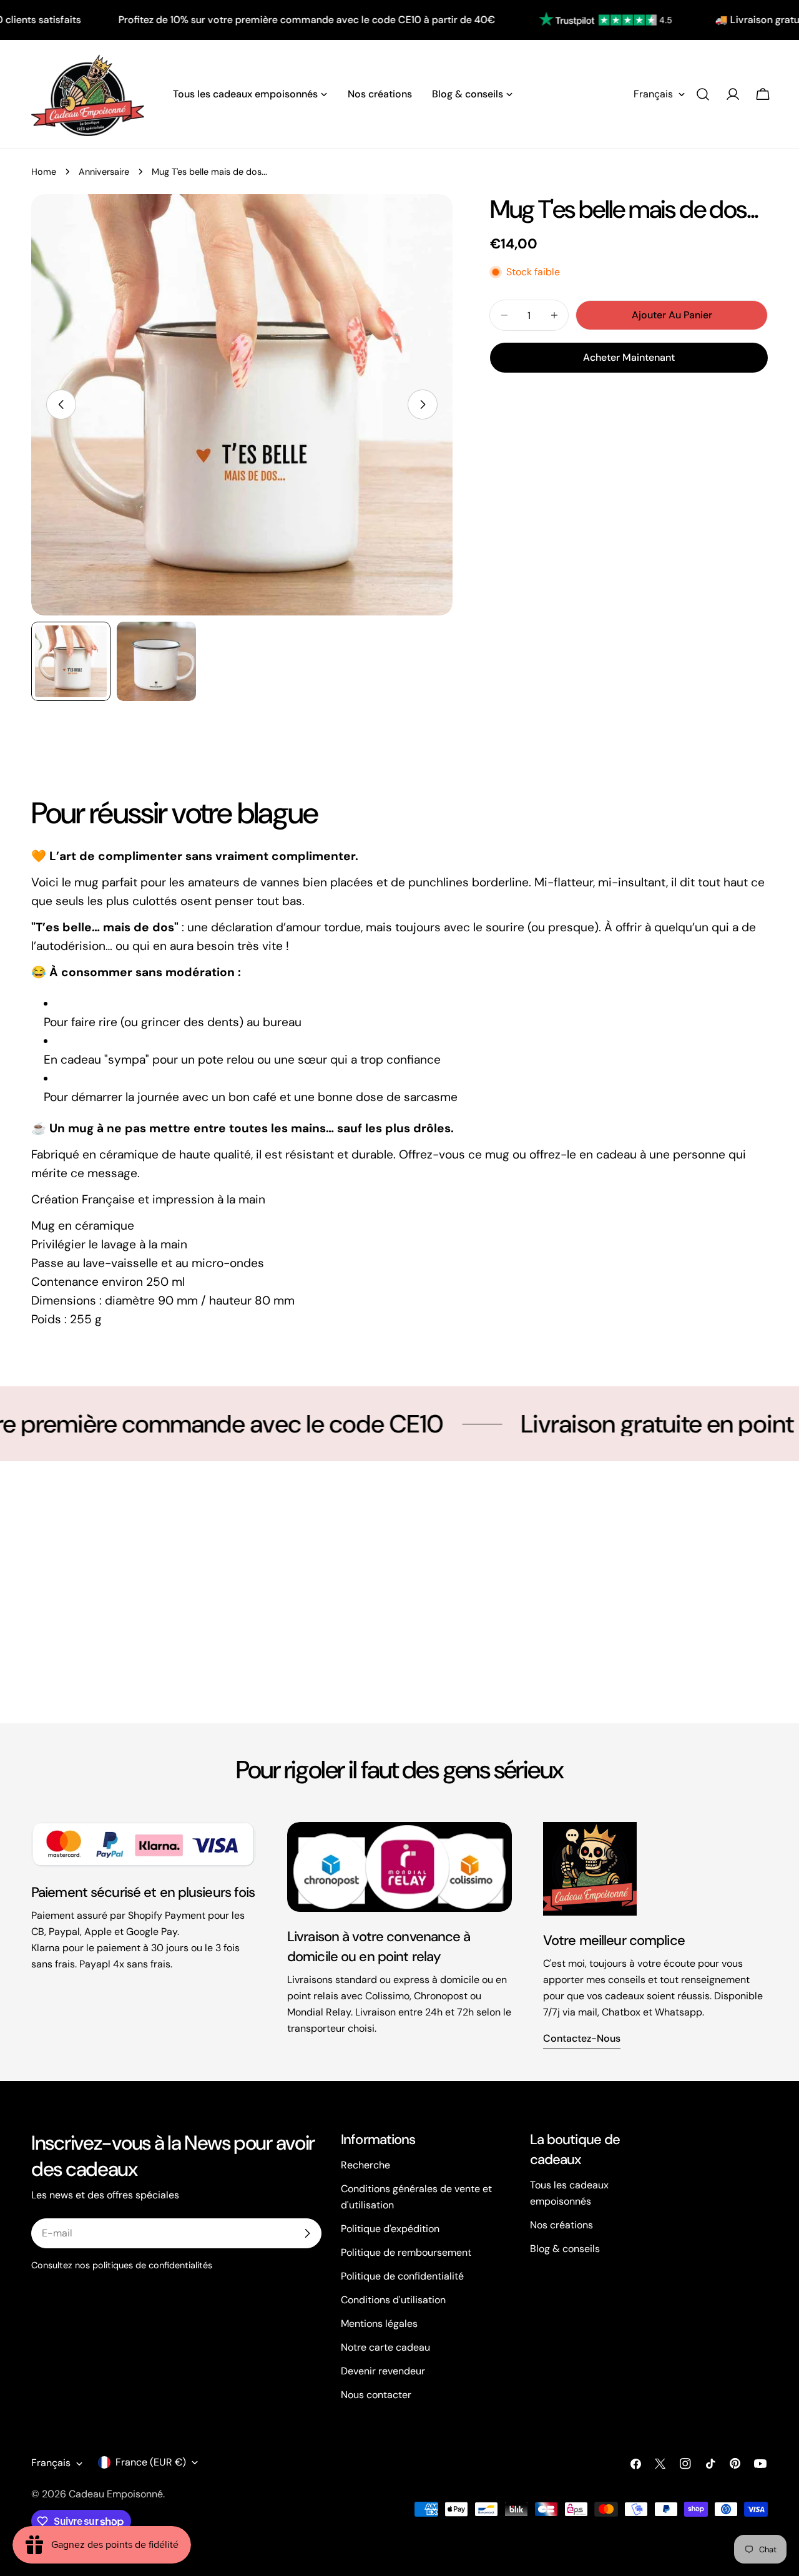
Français (653, 94)
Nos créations (561, 2225)
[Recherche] (703, 94)
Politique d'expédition (390, 2229)
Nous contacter (376, 2395)
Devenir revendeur (383, 2371)
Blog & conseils (565, 2249)
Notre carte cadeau (385, 2347)
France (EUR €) (151, 2462)
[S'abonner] (307, 2233)
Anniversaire (104, 172)
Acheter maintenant (629, 357)
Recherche (365, 2165)
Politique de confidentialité (402, 2276)
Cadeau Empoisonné (116, 2494)
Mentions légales (379, 2324)
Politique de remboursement (406, 2252)
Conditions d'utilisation (393, 2300)
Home (44, 172)
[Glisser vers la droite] (423, 404)
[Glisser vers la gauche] (61, 404)
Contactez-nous (582, 2038)
